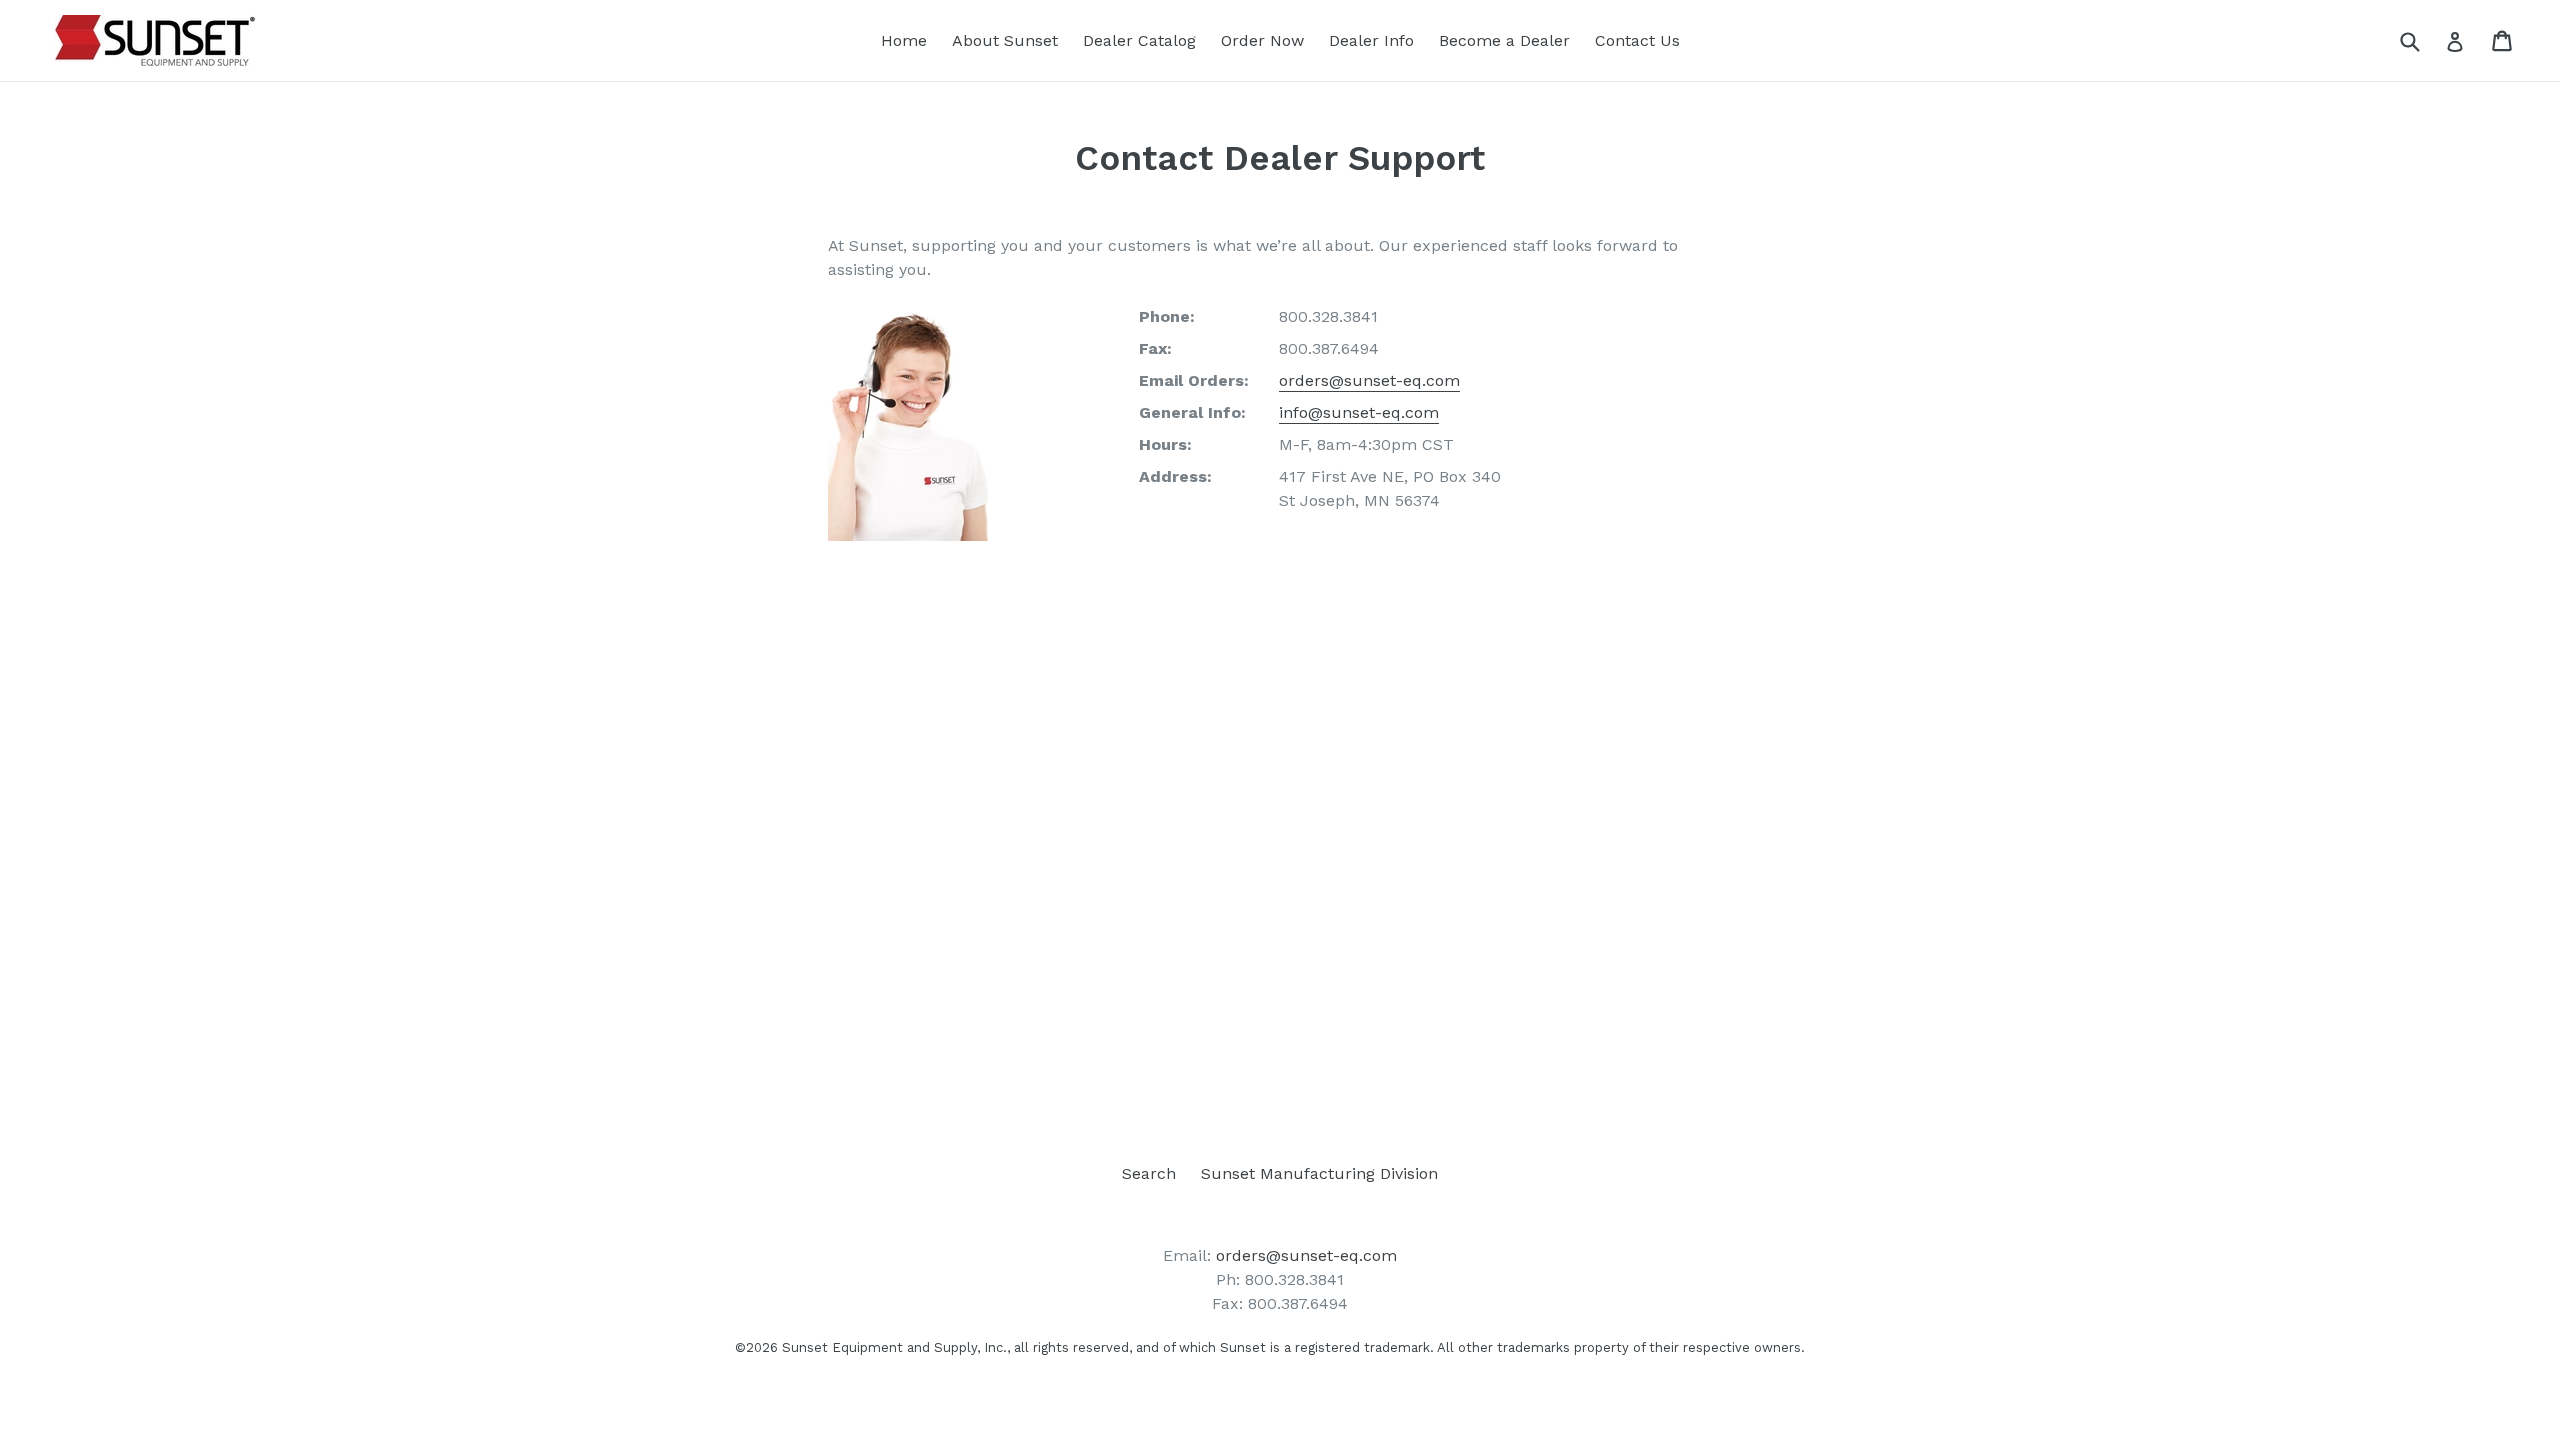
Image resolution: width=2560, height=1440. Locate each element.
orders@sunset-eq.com (1369, 380)
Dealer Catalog (1139, 40)
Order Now (1262, 40)
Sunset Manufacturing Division (1319, 1173)
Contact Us (1637, 40)
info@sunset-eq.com (1359, 412)
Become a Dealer (1504, 40)
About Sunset (1005, 40)
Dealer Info (1371, 40)
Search (1149, 1173)
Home (904, 40)
